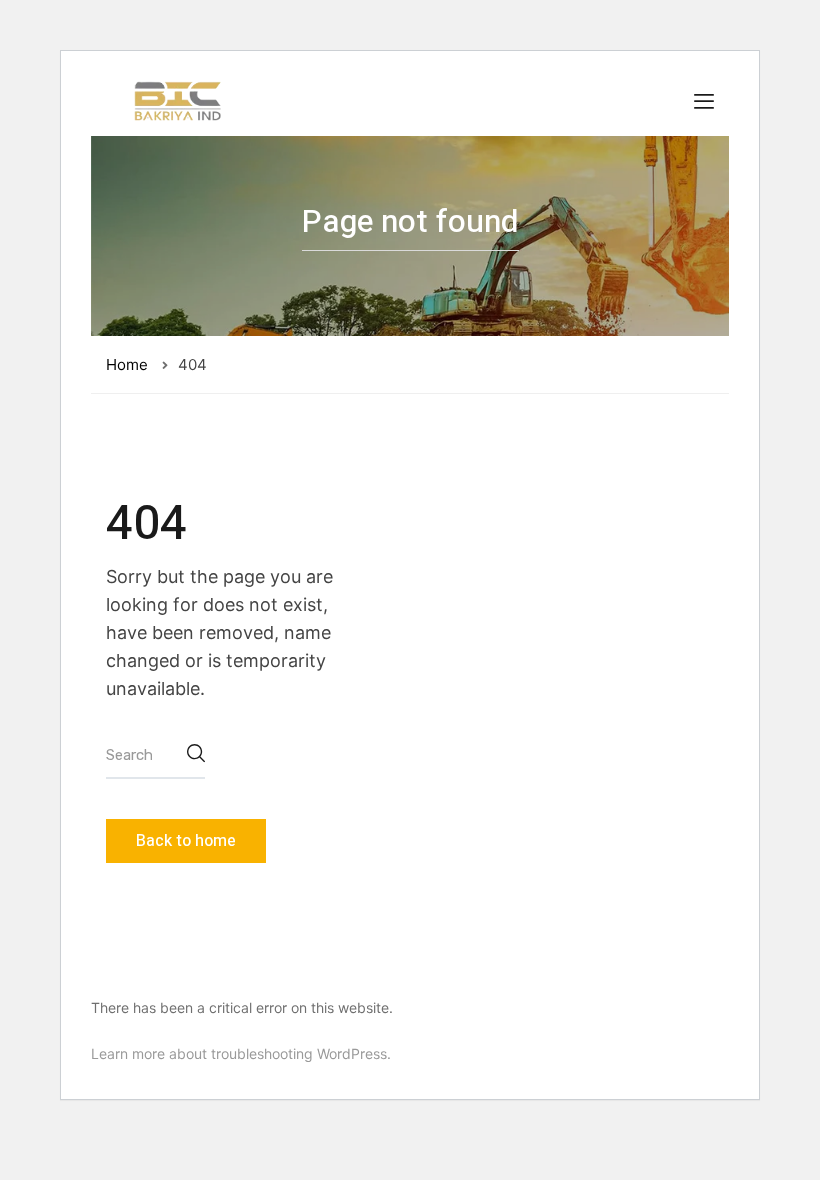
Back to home (186, 841)
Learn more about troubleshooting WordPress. (241, 1053)
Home (127, 364)
